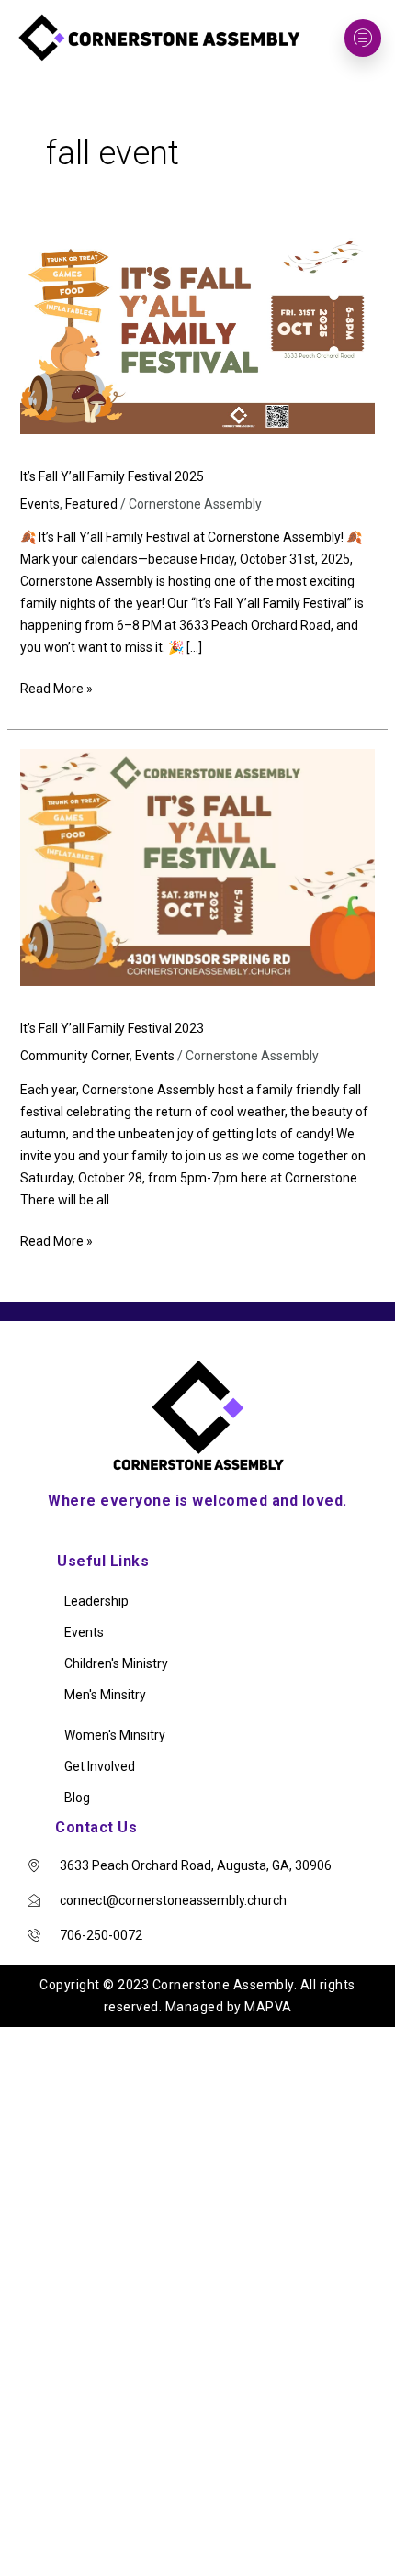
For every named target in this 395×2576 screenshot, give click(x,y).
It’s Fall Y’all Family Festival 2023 (112, 1028)
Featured (91, 504)
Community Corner (75, 1056)
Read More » (56, 687)
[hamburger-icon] (363, 38)
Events (40, 504)
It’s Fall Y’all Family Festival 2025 (112, 476)
